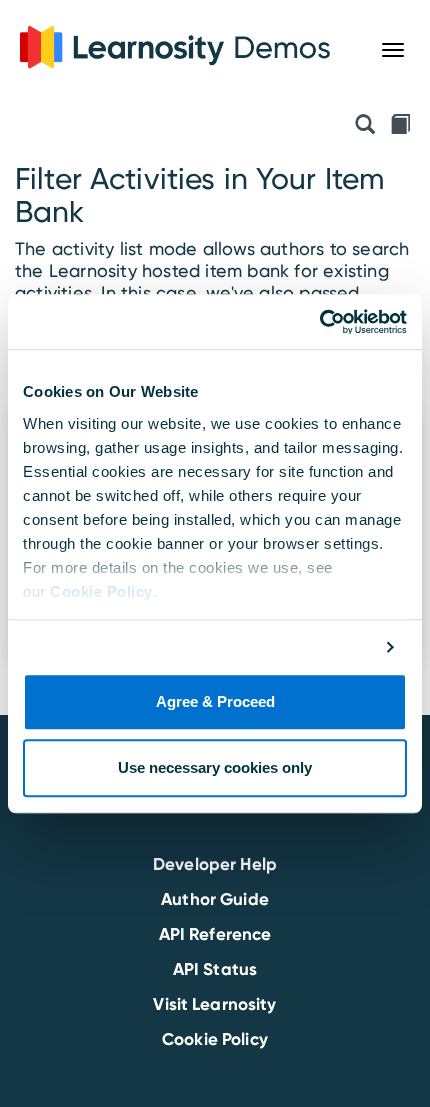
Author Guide (215, 899)
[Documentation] (400, 126)
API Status (215, 969)
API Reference (215, 934)
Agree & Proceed (215, 702)
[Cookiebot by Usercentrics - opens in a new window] (319, 322)
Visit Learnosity (214, 1004)
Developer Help (215, 864)
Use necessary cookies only (215, 767)
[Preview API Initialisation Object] (365, 126)
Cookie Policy (101, 591)
